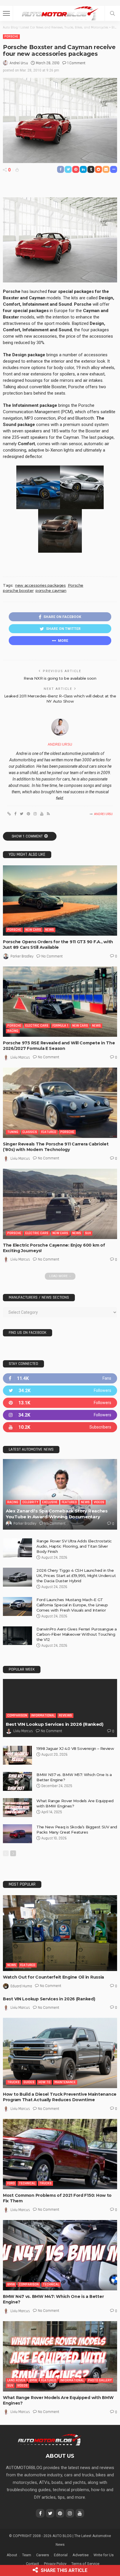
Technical (27, 2183)
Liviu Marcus (20, 1057)
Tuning (13, 1132)
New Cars (33, 930)
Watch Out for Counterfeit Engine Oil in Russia (53, 1977)
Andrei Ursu (19, 63)
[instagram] (60, 1415)
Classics (30, 1132)
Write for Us (104, 2555)
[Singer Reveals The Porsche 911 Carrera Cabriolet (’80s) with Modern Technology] (60, 1103)
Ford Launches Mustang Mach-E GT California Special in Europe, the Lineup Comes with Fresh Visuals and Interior (72, 1605)
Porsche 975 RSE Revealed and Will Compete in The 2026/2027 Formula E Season (59, 1046)
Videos (99, 1502)
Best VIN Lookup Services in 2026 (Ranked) (55, 1724)
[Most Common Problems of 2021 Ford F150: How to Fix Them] (60, 2154)
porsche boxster (18, 590)
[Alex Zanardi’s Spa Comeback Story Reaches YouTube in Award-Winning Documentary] (60, 1494)
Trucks (13, 2082)
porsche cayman (51, 590)
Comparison (17, 1715)
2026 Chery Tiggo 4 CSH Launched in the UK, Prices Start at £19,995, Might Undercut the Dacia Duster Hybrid (76, 1576)
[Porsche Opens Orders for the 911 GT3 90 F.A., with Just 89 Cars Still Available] (60, 901)
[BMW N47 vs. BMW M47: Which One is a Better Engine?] (60, 2255)
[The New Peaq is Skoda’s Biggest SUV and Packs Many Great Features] (17, 1834)
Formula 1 (60, 1026)
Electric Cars (37, 1026)
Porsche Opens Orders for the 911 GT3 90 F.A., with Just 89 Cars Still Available (58, 945)
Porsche (11, 36)
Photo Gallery (100, 2380)
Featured (49, 1132)
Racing (13, 1031)
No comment (52, 956)
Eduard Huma (21, 1986)
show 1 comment (27, 836)
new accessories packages (40, 585)
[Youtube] (60, 1427)
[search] (112, 13)
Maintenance (65, 2082)
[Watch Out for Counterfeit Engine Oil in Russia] (60, 1933)
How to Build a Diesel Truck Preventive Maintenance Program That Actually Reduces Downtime (60, 2097)
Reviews (65, 1715)
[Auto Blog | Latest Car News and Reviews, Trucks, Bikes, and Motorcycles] (49, 2439)
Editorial (61, 2555)
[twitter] (60, 1391)
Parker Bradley (22, 956)
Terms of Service (85, 2564)
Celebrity (30, 1502)
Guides (29, 2082)
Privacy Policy (55, 2564)
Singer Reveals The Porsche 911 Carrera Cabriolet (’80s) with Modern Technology (56, 1147)
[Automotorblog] (60, 13)
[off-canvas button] (6, 13)
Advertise (81, 2555)
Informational (43, 1715)
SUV (88, 1233)
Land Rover (16, 2380)
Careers (43, 2555)
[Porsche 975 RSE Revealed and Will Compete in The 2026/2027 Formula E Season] (60, 1002)
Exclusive (50, 1502)
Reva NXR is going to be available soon (60, 678)
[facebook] (60, 1378)
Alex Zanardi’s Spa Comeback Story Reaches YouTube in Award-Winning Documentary (57, 1514)
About (12, 2555)
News (50, 930)
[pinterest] (60, 1403)
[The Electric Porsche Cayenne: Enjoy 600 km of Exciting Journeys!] (60, 1204)
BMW (11, 2284)
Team (27, 2555)
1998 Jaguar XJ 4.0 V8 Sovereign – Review (75, 1748)
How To (44, 2082)
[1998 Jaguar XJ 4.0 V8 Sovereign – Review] (17, 1755)
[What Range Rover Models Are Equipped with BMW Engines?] (17, 1808)
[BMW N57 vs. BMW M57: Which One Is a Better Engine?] (17, 1781)
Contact (32, 2564)
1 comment (76, 63)
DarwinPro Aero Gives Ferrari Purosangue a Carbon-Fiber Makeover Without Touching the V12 (77, 1634)
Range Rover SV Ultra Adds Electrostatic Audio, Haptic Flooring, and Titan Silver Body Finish (74, 1546)
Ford (11, 2183)
